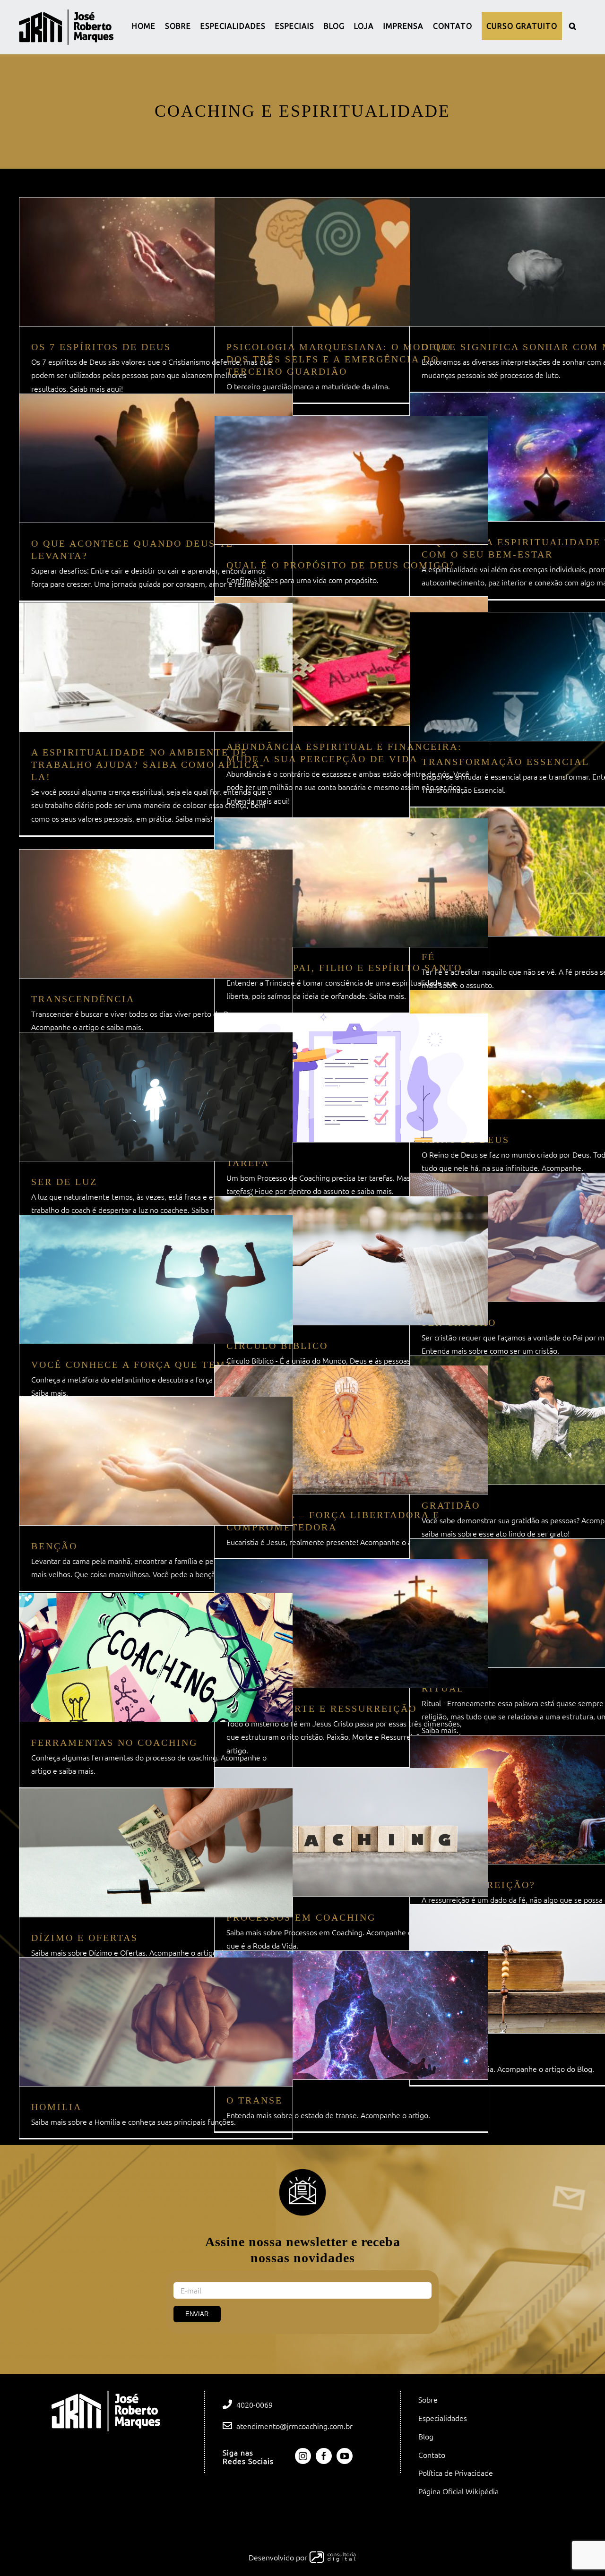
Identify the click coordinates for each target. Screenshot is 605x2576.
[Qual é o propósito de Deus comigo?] (351, 480)
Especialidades (443, 2418)
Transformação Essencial (506, 762)
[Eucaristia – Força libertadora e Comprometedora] (351, 1430)
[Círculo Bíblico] (351, 1261)
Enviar (197, 2314)
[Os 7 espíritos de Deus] (156, 262)
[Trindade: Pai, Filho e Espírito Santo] (351, 883)
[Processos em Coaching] (351, 1832)
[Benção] (156, 1461)
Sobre (428, 2400)
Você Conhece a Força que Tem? (131, 1365)
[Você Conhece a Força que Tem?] (156, 1279)
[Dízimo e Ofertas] (156, 1853)
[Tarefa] (351, 1078)
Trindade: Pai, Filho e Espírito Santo (344, 968)
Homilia (56, 2107)
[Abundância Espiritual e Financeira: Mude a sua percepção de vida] (351, 661)
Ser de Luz (64, 1182)
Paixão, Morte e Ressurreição (322, 1709)
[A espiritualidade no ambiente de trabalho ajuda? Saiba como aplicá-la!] (156, 667)
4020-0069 (255, 2405)
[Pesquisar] (573, 26)
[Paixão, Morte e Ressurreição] (351, 1623)
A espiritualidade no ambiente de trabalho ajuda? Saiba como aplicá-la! (148, 764)
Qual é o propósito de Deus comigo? (341, 565)
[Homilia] (156, 2022)
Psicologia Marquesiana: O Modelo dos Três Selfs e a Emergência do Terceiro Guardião (339, 359)
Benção (54, 1546)
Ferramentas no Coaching (114, 1743)
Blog (426, 2437)
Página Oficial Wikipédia (458, 2491)
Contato (432, 2455)
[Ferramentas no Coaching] (156, 1657)
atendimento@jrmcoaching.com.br (294, 2426)
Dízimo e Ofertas (85, 1938)
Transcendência (83, 999)
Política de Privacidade (456, 2473)
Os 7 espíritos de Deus (101, 347)
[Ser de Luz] (156, 1097)
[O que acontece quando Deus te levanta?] (156, 458)
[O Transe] (351, 2015)
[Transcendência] (156, 914)
